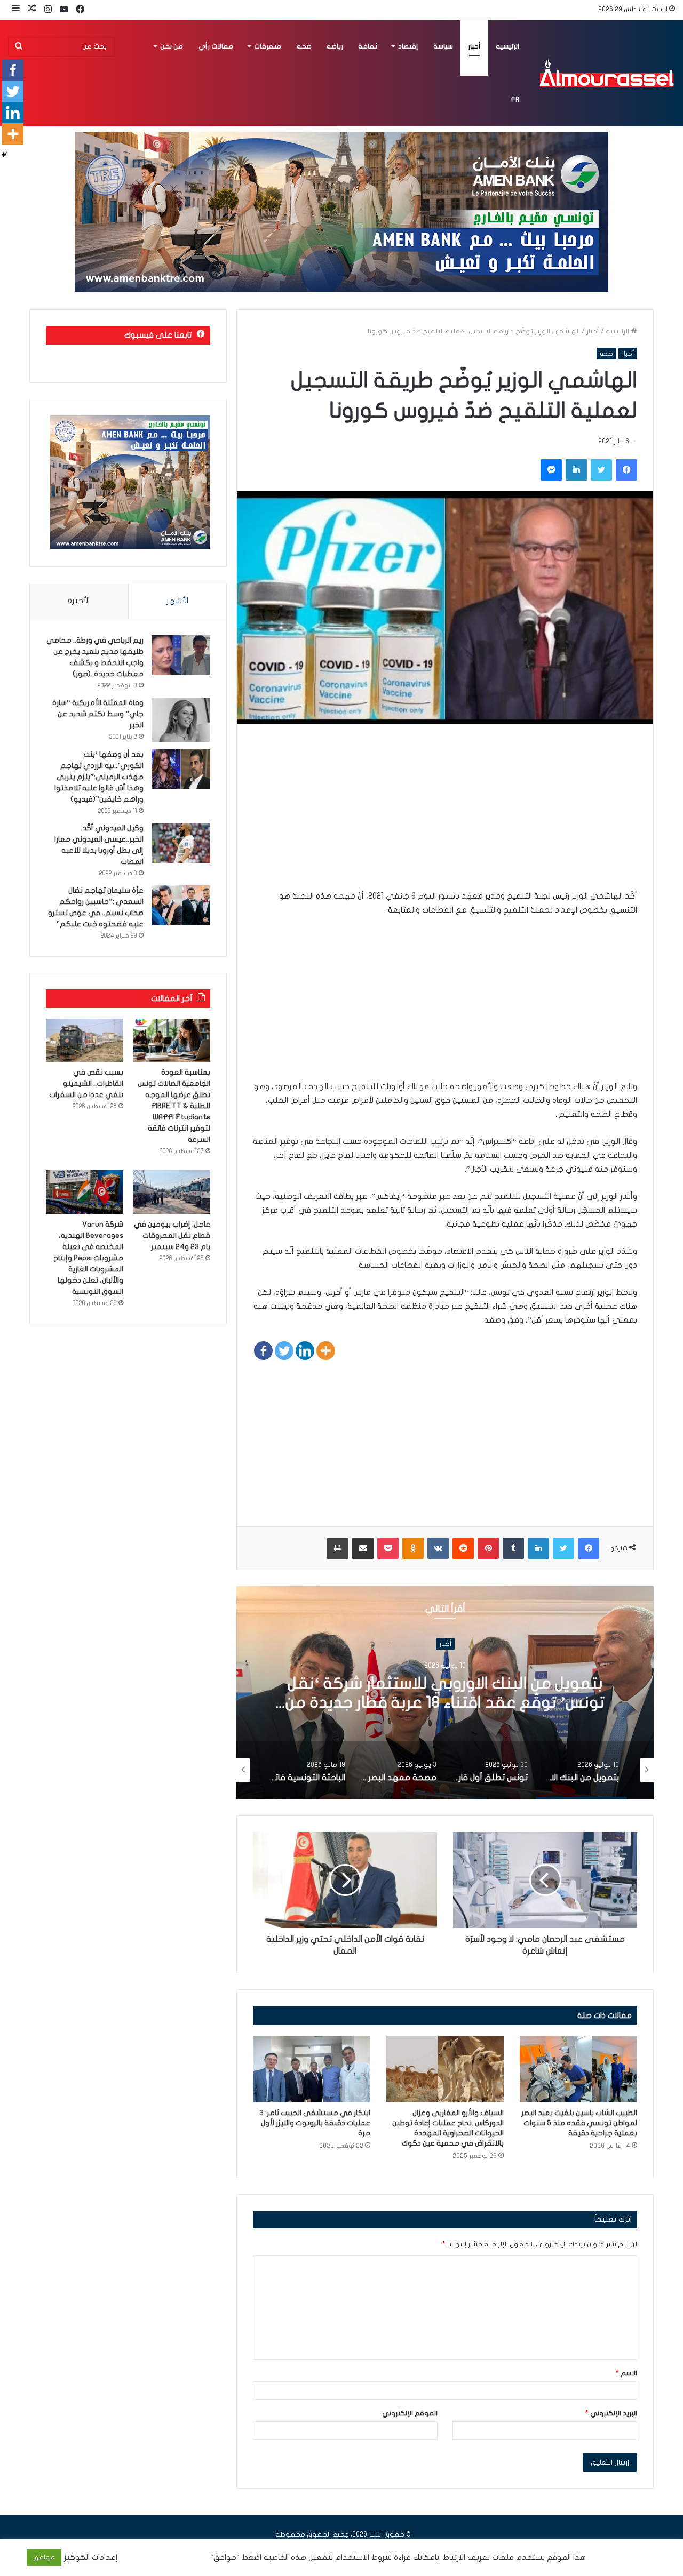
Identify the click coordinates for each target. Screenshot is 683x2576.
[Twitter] (284, 1351)
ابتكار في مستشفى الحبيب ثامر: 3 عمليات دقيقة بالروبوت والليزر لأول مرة (315, 2123)
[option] (445, 1693)
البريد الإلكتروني (611, 2413)
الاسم (626, 2373)
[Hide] (4, 155)
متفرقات (268, 46)
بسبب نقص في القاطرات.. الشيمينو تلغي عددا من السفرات (86, 1083)
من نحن (172, 46)
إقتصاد (408, 46)
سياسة (443, 46)
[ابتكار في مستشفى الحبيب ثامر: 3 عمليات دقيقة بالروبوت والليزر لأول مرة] (312, 2069)
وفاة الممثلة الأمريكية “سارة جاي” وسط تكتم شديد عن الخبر (98, 714)
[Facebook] (263, 1351)
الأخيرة (79, 601)
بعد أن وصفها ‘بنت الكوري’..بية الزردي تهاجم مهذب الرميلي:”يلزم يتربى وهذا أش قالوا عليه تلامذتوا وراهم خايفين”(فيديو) (99, 777)
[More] (326, 1351)
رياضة (335, 46)
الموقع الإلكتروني (410, 2413)
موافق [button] (44, 2557)
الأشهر (177, 601)
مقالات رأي (216, 46)
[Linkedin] (305, 1351)
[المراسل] (606, 73)
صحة (304, 46)
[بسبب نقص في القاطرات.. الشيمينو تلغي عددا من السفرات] (85, 1041)
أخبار (474, 46)
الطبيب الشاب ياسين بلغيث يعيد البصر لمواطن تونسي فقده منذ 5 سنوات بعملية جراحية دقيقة (579, 2123)
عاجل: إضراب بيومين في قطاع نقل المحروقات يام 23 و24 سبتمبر (172, 1235)
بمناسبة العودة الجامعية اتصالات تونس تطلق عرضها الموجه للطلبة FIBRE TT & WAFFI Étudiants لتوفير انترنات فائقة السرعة (174, 1106)
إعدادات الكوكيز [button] (91, 2558)
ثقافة (368, 46)
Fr (515, 100)
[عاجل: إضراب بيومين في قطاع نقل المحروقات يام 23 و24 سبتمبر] (172, 1192)
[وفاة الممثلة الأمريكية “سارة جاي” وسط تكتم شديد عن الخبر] (181, 720)
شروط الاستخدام (362, 2558)
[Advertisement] (445, 814)
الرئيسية (507, 46)
